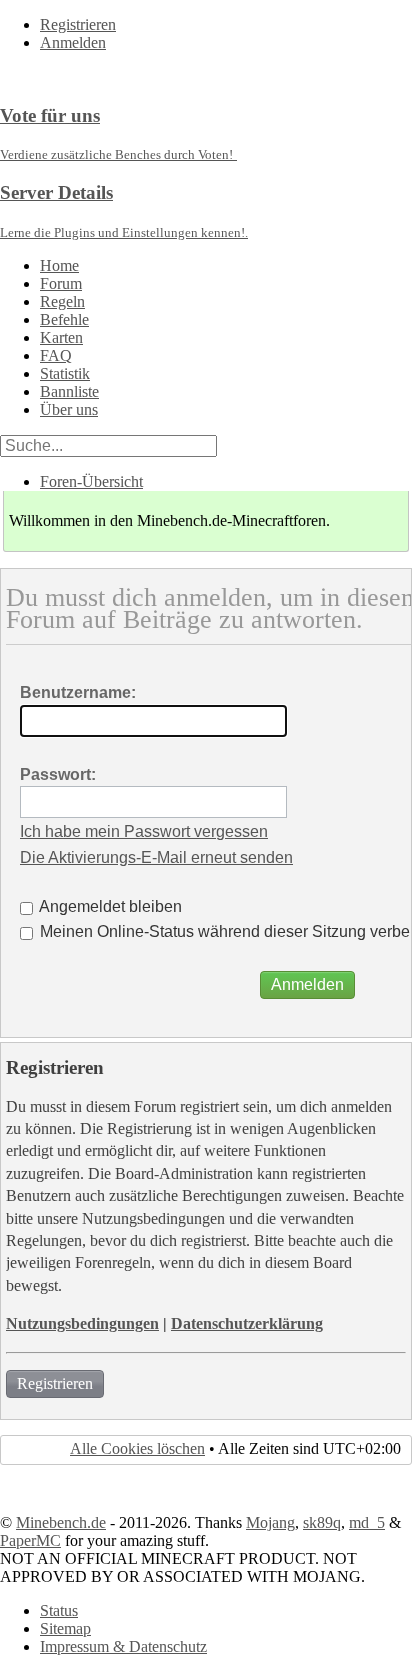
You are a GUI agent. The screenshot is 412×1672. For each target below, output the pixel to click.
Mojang (270, 1522)
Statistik (65, 373)
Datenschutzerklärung (247, 1323)
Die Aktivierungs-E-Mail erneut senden (156, 857)
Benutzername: (78, 692)
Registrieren (78, 24)
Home (59, 265)
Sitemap (65, 1628)
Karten (61, 337)
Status (59, 1610)
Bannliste (69, 391)
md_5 (367, 1522)
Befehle (64, 319)
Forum (61, 283)
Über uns (69, 409)
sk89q (322, 1522)
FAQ (56, 355)
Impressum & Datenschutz (123, 1646)
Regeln (62, 301)
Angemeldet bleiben (109, 906)
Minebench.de (61, 1522)
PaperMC (30, 1540)
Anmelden (73, 42)
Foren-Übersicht (91, 481)
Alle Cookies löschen (137, 1448)
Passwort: (58, 774)
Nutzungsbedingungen (82, 1323)
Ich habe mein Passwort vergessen (144, 831)
